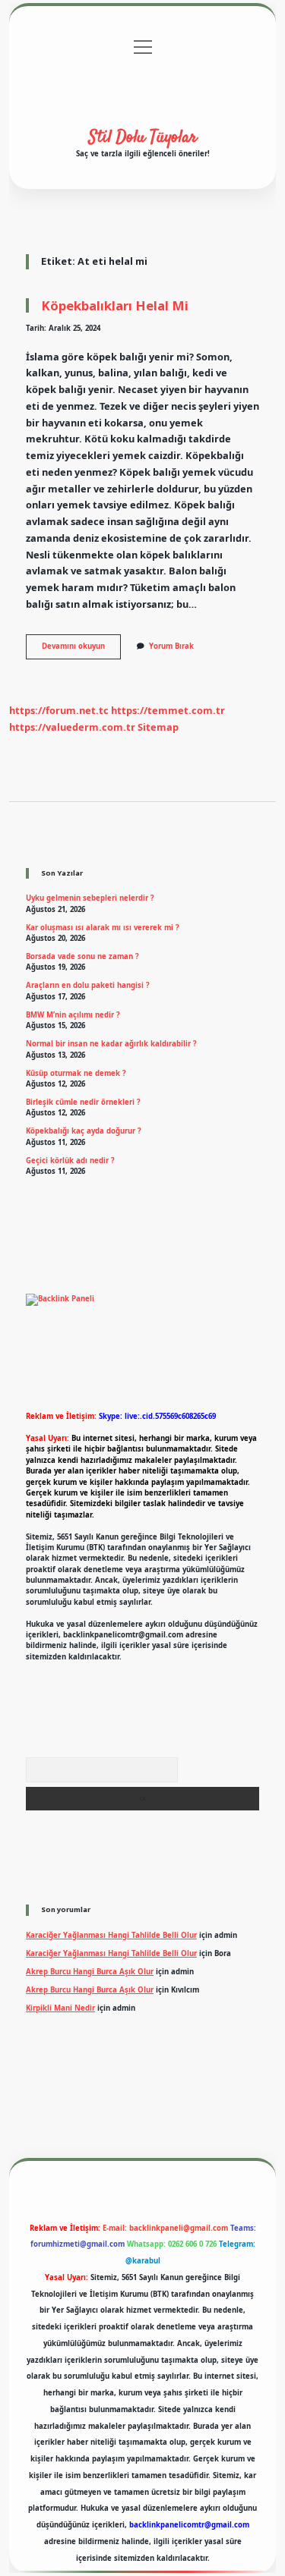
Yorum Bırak (171, 646)
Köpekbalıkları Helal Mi (115, 305)
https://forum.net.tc (59, 710)
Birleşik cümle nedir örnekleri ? (83, 1102)
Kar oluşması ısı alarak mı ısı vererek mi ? (103, 928)
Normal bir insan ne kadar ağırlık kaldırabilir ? (111, 1044)
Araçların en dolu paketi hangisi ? (88, 985)
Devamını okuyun (81, 650)
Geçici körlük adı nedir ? (70, 1161)
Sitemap (158, 727)
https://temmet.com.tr (168, 710)
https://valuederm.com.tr (72, 727)
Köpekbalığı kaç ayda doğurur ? (84, 1131)
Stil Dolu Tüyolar (143, 137)
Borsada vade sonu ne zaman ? (82, 956)
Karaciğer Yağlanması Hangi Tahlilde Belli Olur (111, 1935)
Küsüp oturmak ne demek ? (76, 1073)
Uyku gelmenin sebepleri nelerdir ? (90, 898)
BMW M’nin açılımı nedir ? (73, 1015)
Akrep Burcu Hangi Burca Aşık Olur (90, 1972)
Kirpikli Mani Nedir (60, 2008)
